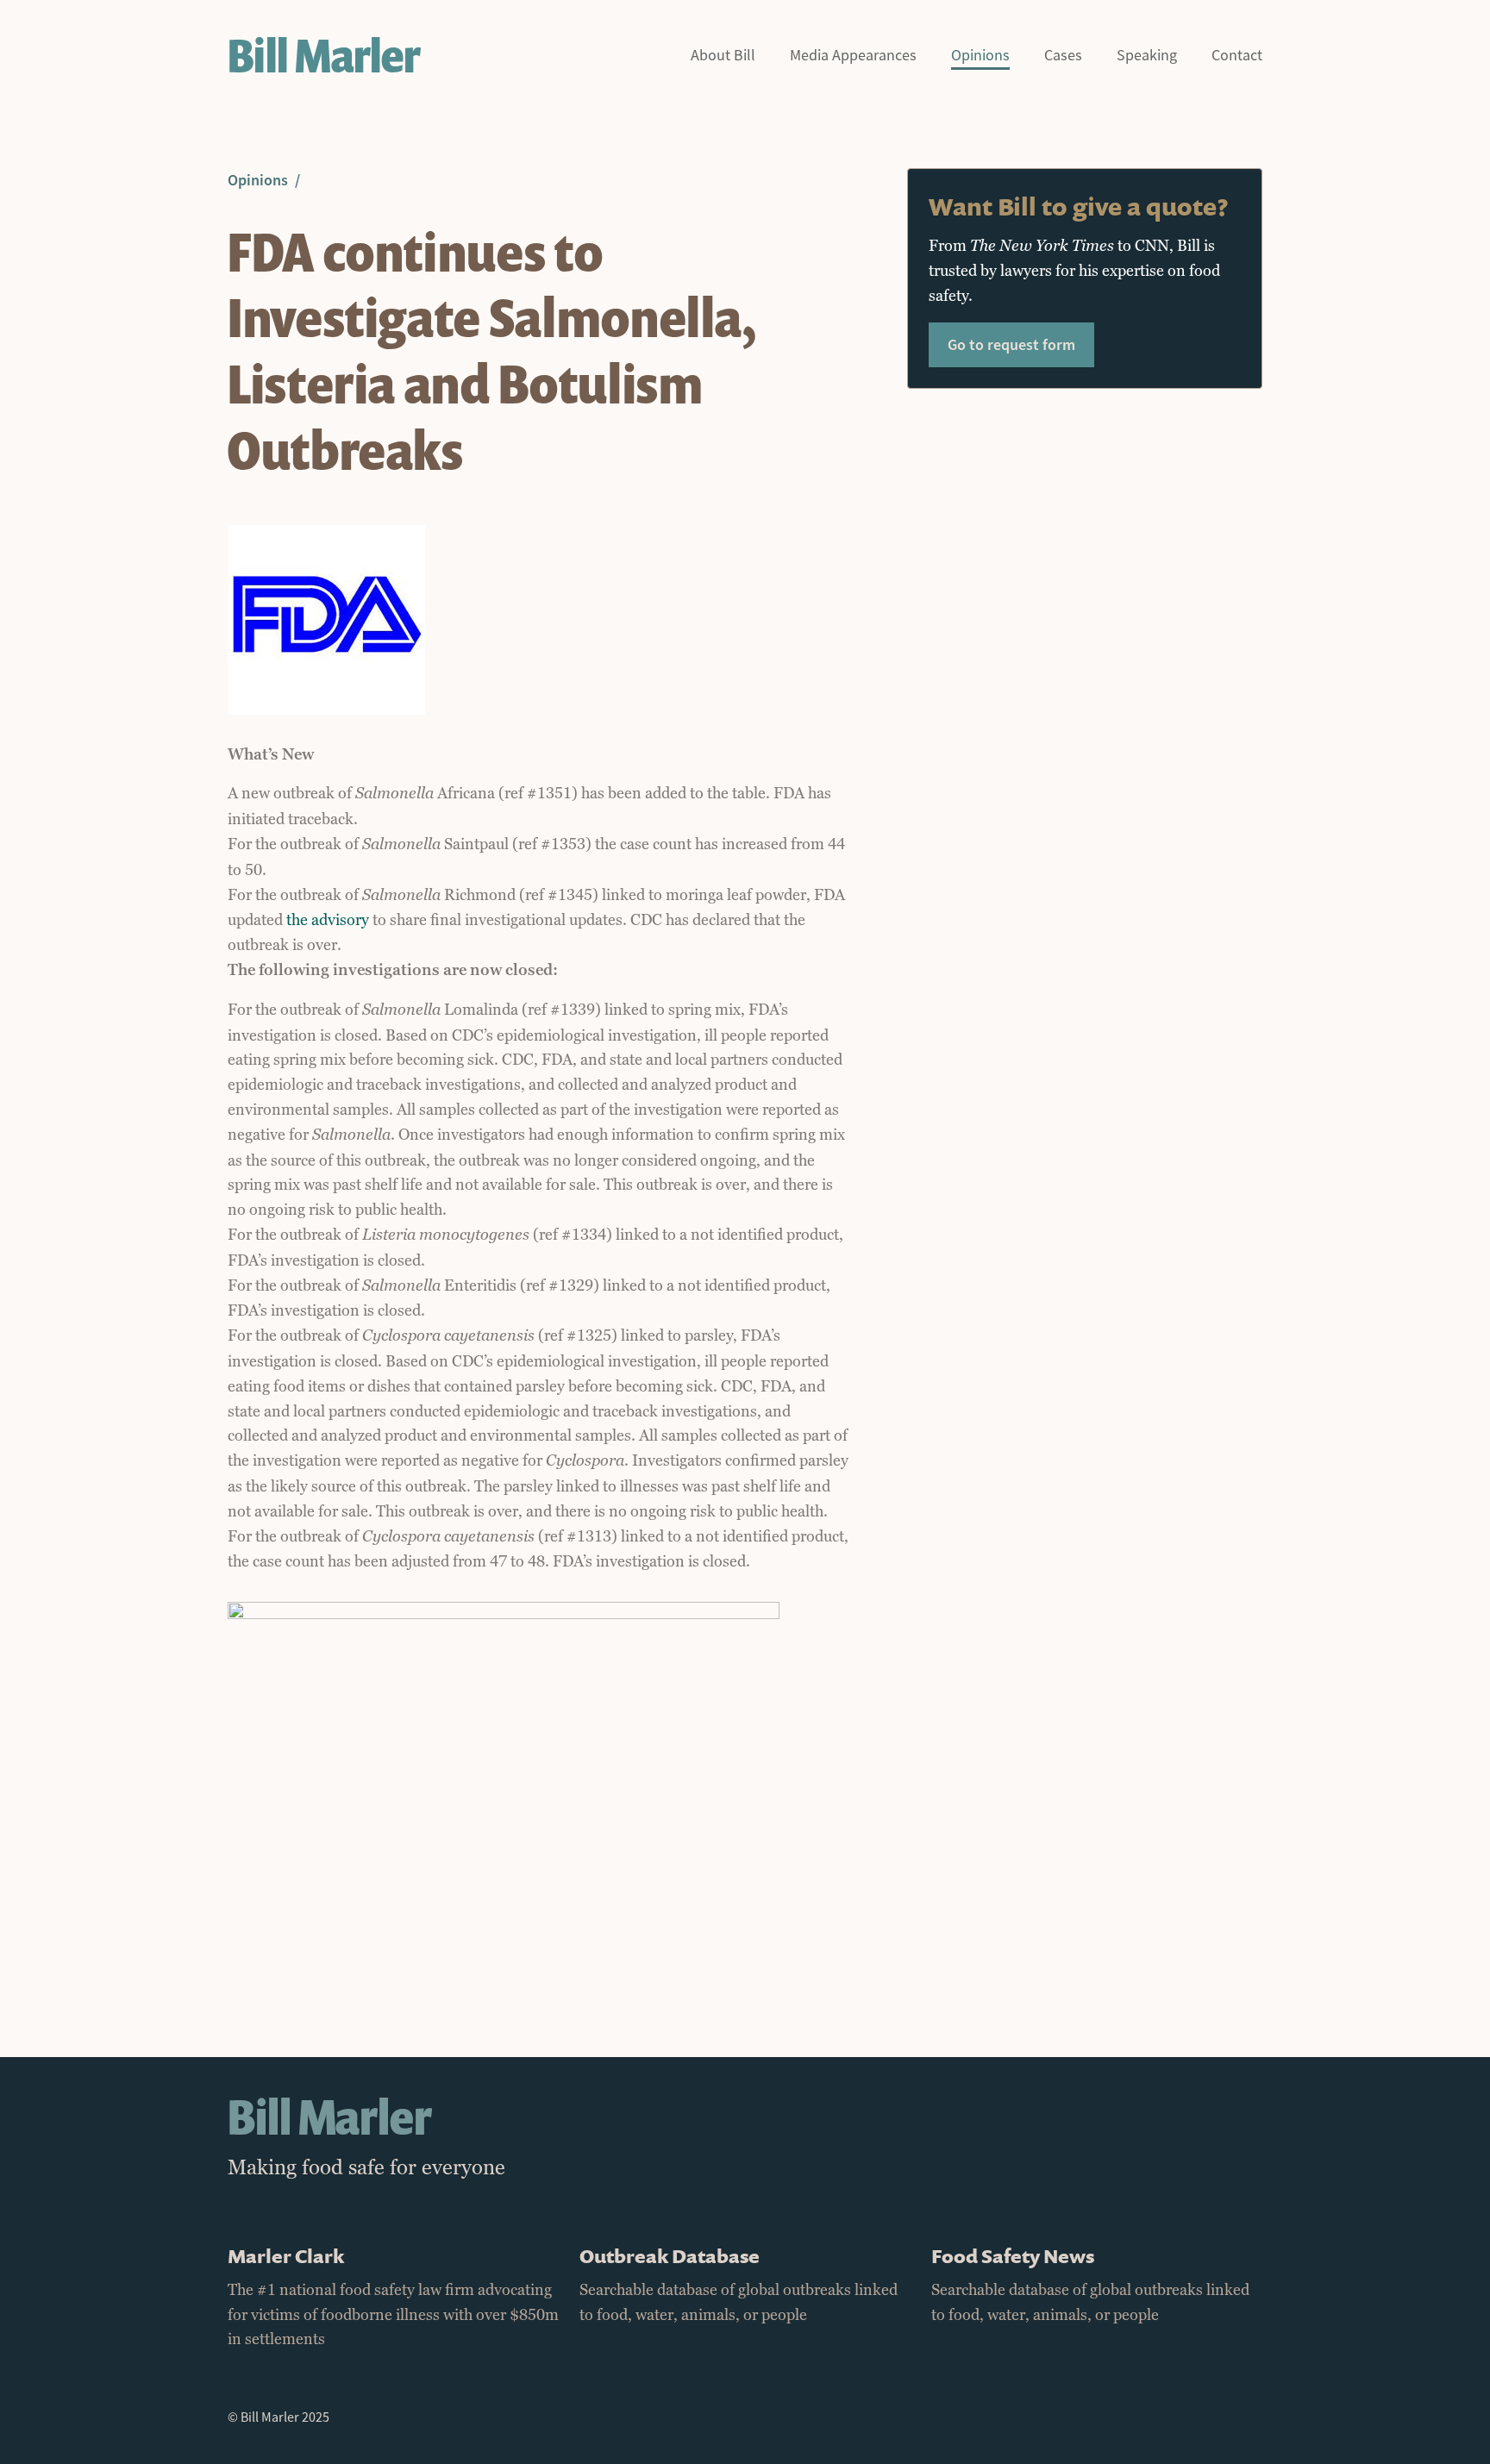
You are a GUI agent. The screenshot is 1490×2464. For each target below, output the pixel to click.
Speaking (1147, 56)
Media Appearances (853, 56)
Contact (1237, 56)
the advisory (328, 920)
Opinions (980, 56)
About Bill (723, 56)
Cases (1063, 56)
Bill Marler (324, 56)
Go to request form (1011, 344)
